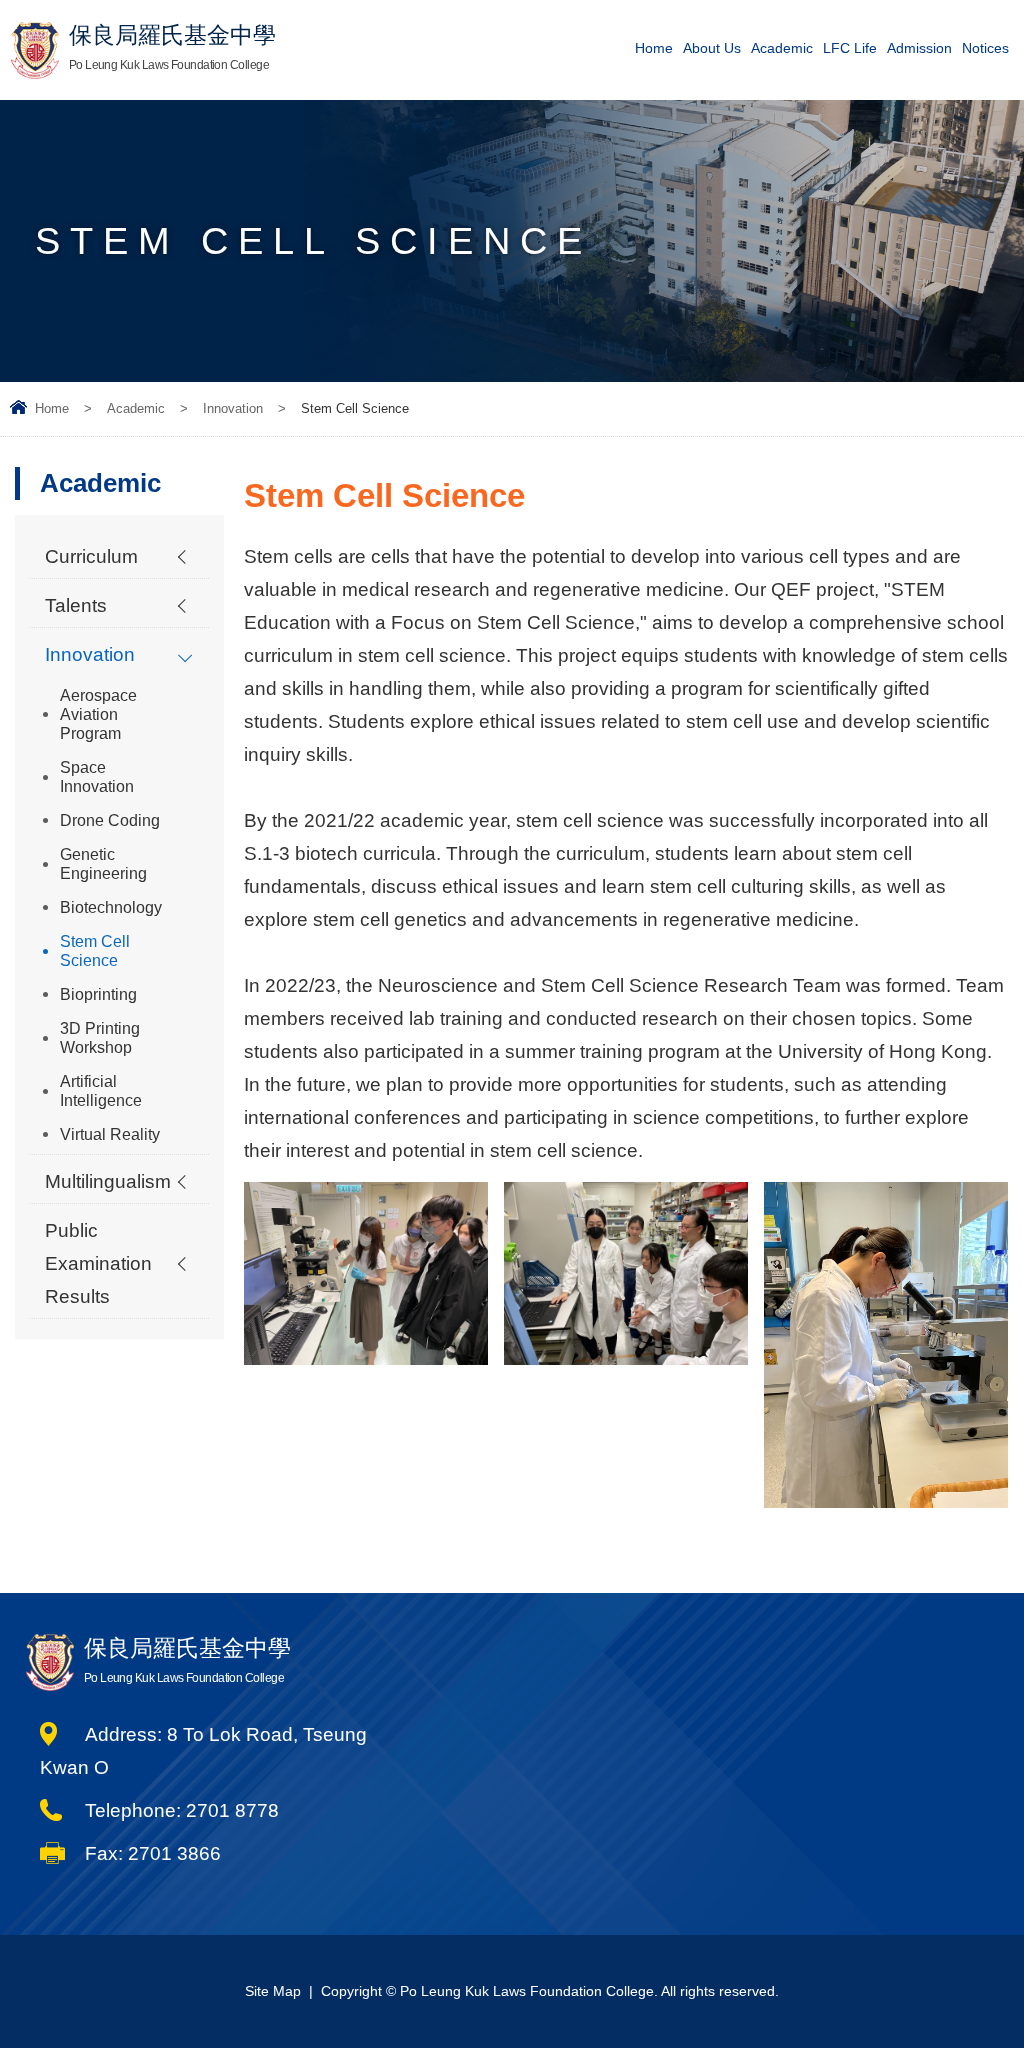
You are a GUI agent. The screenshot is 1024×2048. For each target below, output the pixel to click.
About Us (712, 48)
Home (654, 48)
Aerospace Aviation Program (98, 714)
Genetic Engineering (103, 864)
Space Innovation (97, 777)
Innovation (233, 408)
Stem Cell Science (95, 951)
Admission (919, 48)
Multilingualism (108, 1181)
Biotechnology (111, 907)
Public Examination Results (98, 1263)
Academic (782, 48)
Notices (985, 48)
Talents (76, 605)
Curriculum (91, 556)
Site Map (273, 1991)
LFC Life (850, 48)
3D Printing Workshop (100, 1038)
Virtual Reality (110, 1134)
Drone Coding (110, 820)
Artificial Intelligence (101, 1091)
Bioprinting (98, 994)
